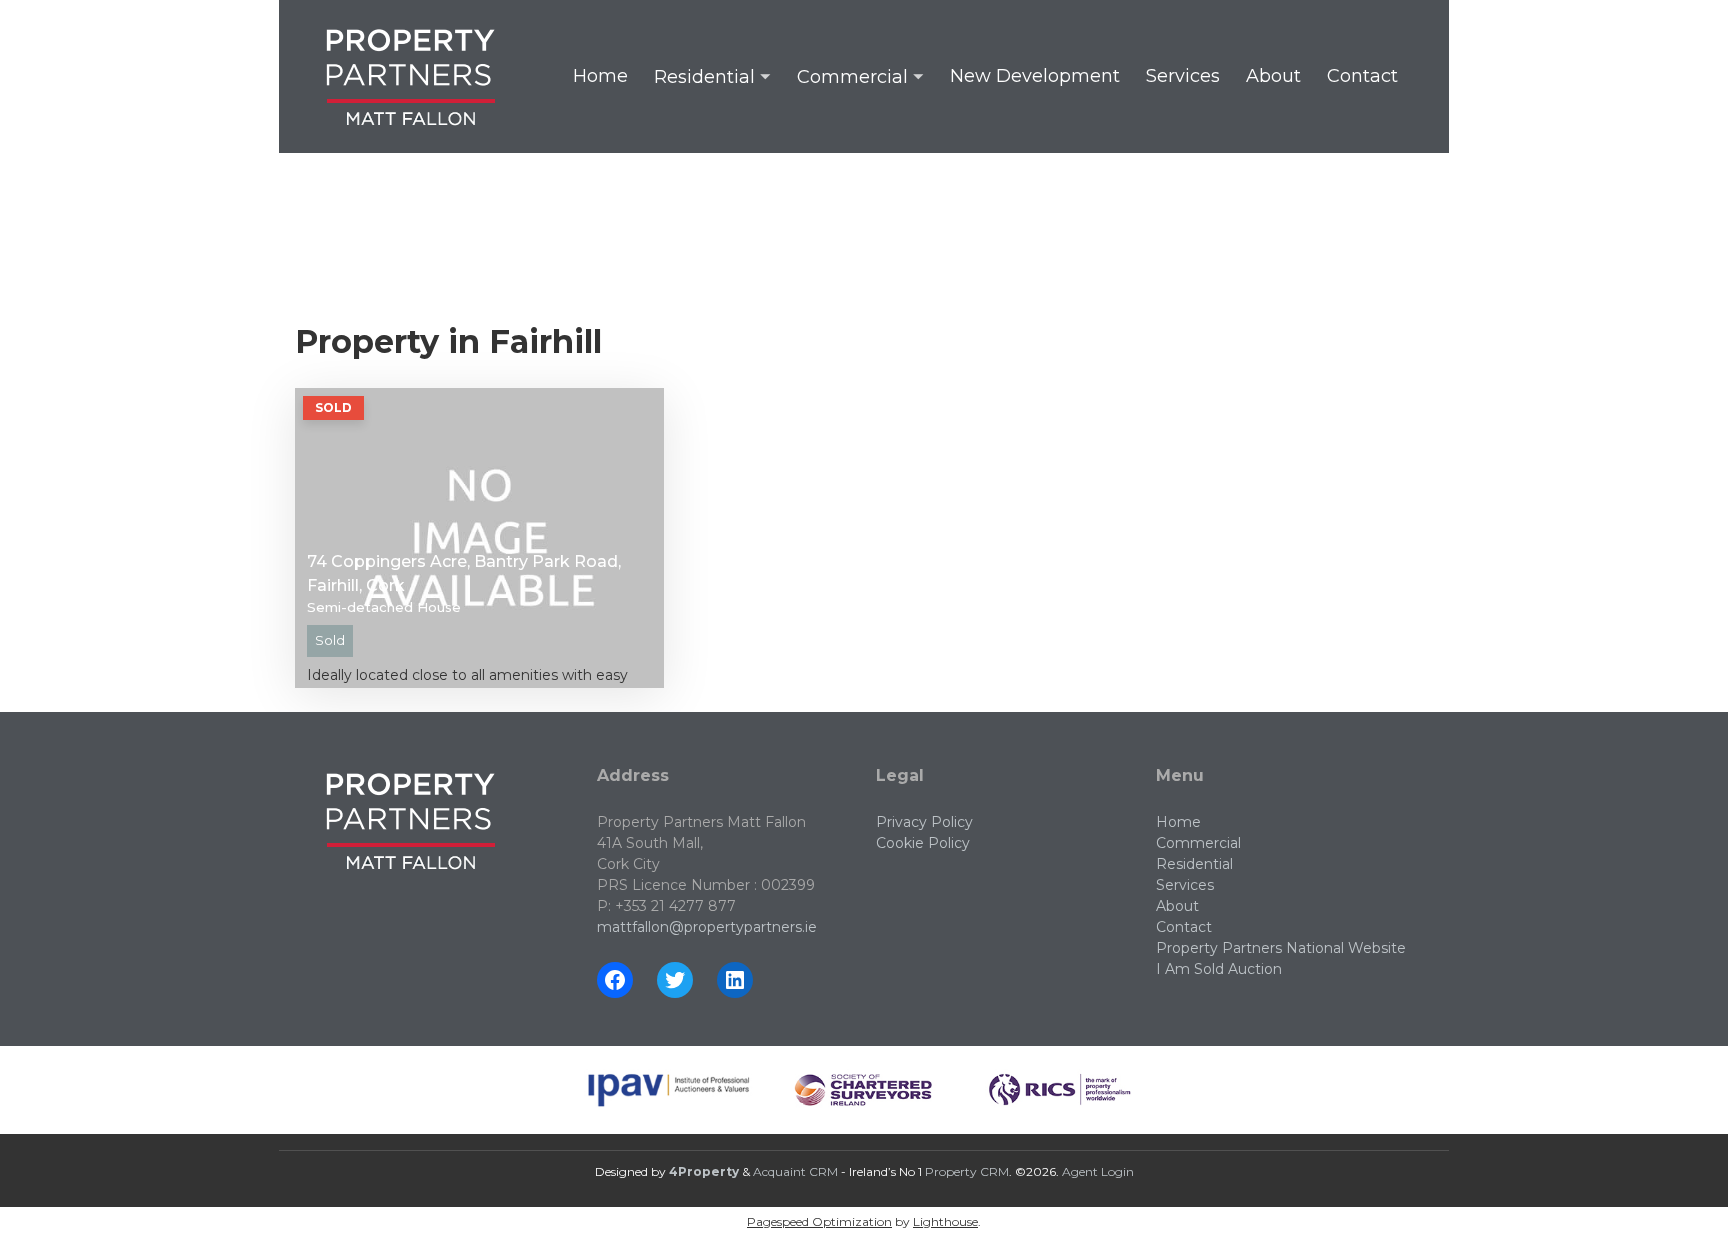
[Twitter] (675, 980)
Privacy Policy (924, 822)
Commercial (852, 77)
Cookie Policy (923, 843)
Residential (704, 77)
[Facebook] (615, 980)
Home (600, 76)
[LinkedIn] (735, 980)
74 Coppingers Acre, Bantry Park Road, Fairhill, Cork (464, 573)
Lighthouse (945, 1221)
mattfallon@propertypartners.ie (707, 927)
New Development (1035, 76)
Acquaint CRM (795, 1171)
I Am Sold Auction (1219, 969)
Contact (1362, 76)
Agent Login (1098, 1171)
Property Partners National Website (1281, 948)
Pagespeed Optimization (819, 1221)
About (1273, 76)
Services (1183, 76)
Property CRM (967, 1171)
